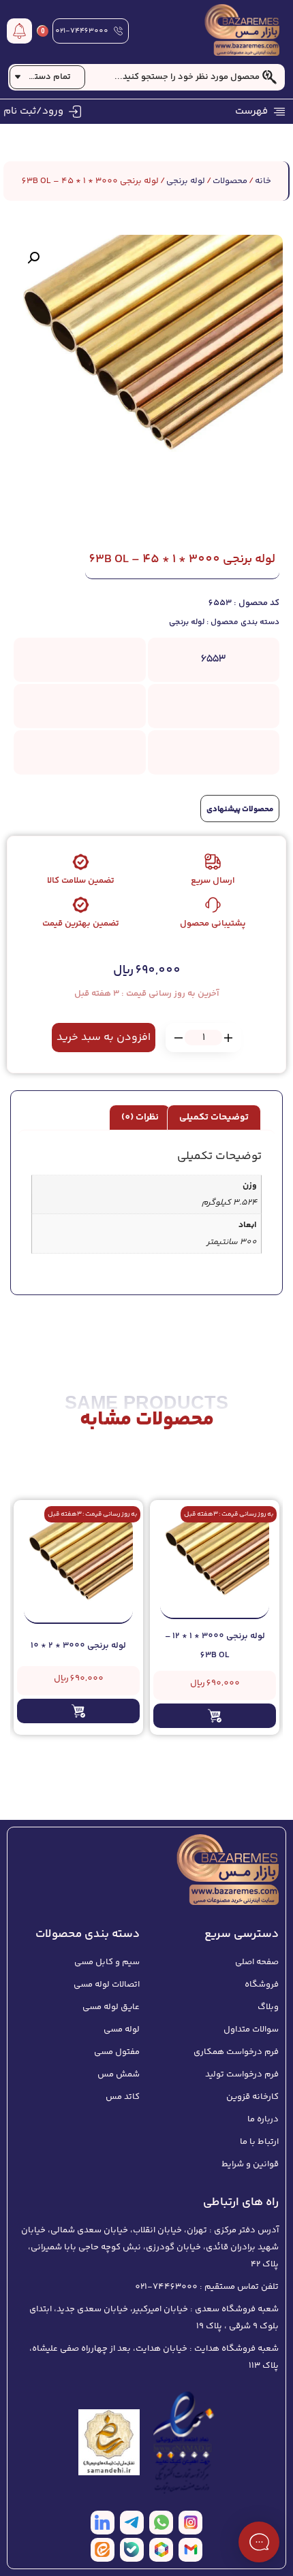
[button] (33, 258)
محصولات (230, 181)
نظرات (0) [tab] (140, 1118)
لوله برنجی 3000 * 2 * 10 (78, 1646)
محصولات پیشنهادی (240, 810)
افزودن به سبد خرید (104, 1038)
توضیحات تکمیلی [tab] (214, 1118)
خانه (263, 181)
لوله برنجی (186, 181)
